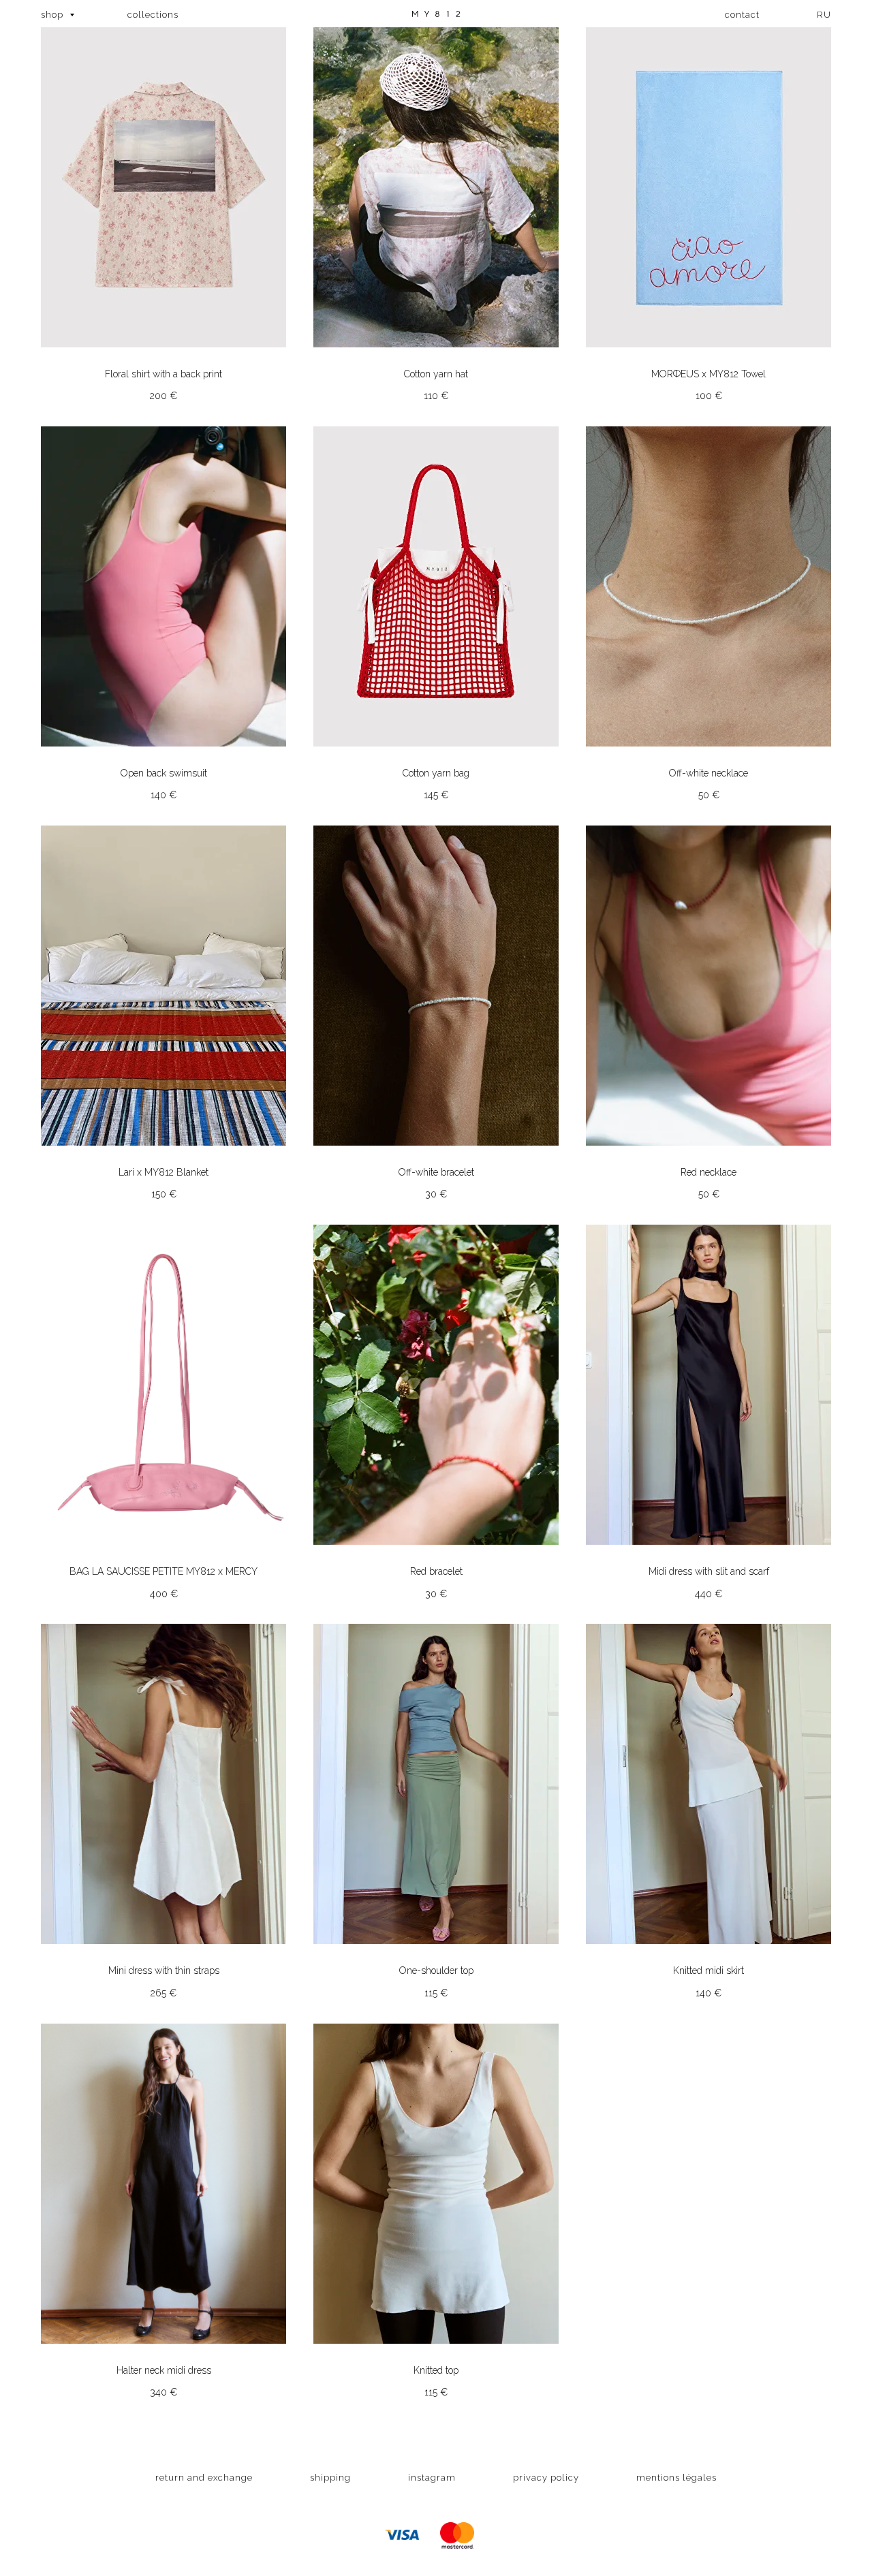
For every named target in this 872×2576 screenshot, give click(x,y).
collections (153, 15)
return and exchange (204, 2478)
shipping (330, 2478)
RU (824, 15)
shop (53, 15)
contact (742, 15)
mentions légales (676, 2478)
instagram (432, 2478)
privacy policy (546, 2478)
